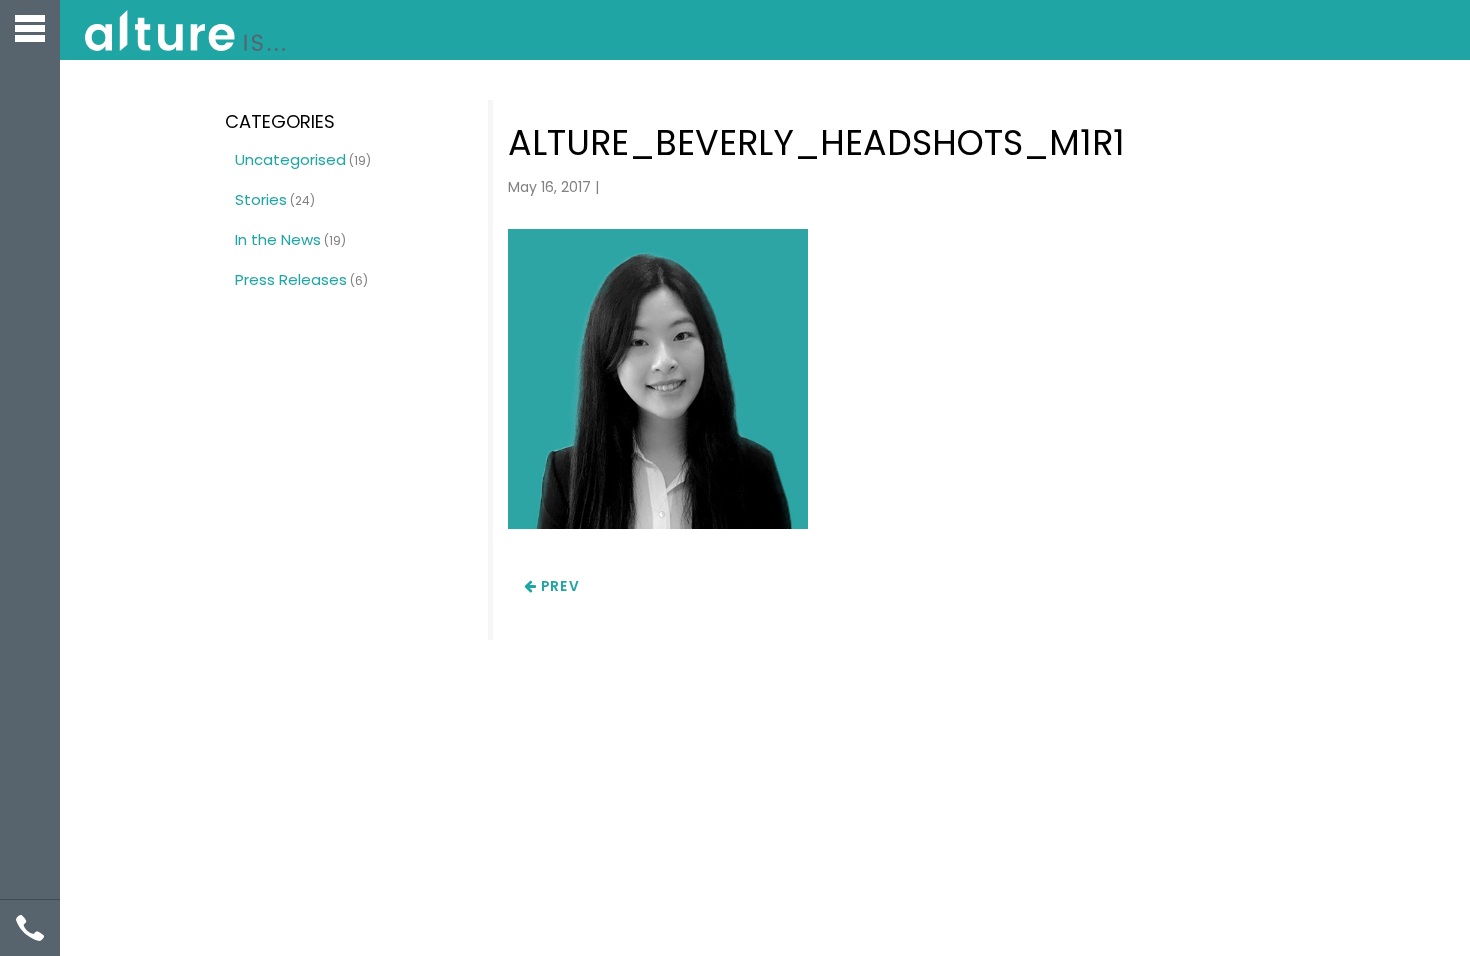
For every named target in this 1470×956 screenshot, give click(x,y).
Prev (558, 586)
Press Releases (291, 279)
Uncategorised (290, 159)
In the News (278, 239)
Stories (261, 199)
